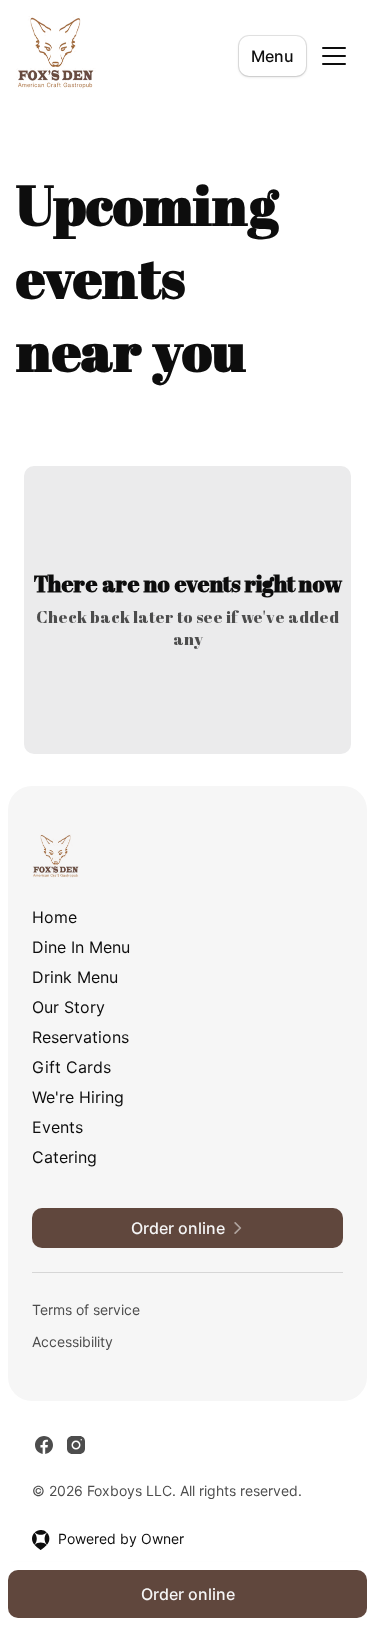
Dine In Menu (81, 947)
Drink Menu (75, 977)
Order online (188, 1594)
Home (54, 917)
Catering (64, 1157)
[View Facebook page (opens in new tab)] (44, 1445)
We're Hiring (78, 1097)
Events (57, 1127)
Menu (272, 56)
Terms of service (86, 1309)
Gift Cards (71, 1067)
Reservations (80, 1037)
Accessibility (72, 1341)
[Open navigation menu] (334, 56)
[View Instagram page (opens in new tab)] (76, 1445)
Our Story (68, 1007)
